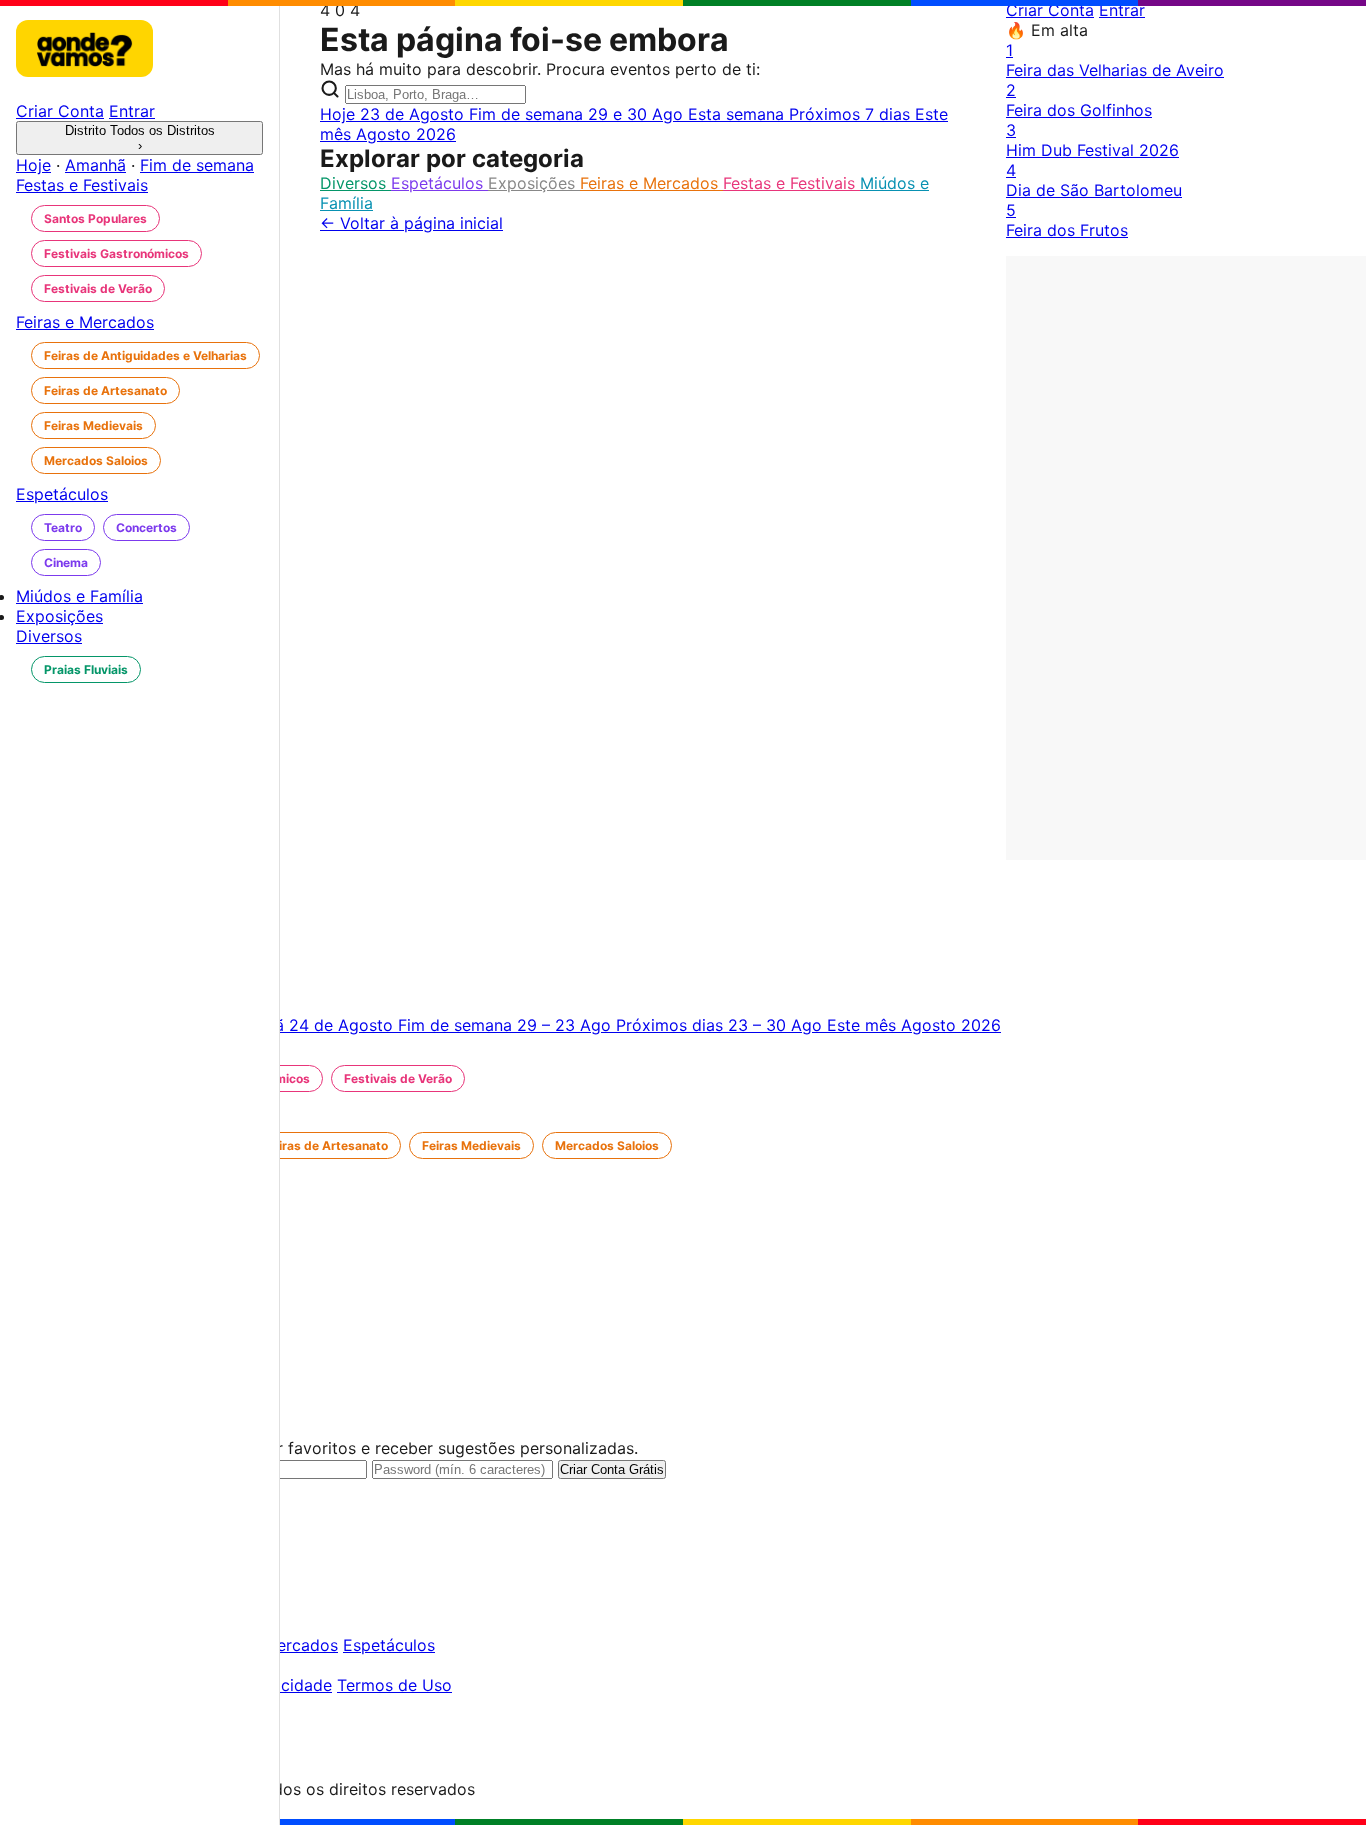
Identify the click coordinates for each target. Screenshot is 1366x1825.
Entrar (1122, 10)
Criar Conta (1050, 10)
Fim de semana (197, 165)
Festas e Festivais (791, 183)
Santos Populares (95, 218)
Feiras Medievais (93, 425)
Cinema (66, 562)
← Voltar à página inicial (411, 223)
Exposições (534, 183)
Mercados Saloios (96, 460)
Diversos (355, 183)
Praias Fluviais (86, 669)
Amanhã (95, 165)
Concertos (146, 527)
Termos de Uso (394, 1685)
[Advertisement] (1186, 556)
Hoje (33, 165)
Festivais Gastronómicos (116, 253)
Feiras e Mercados (651, 183)
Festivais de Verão (98, 288)
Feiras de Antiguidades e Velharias (145, 355)
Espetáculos (439, 183)
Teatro (63, 527)
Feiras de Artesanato (105, 390)
